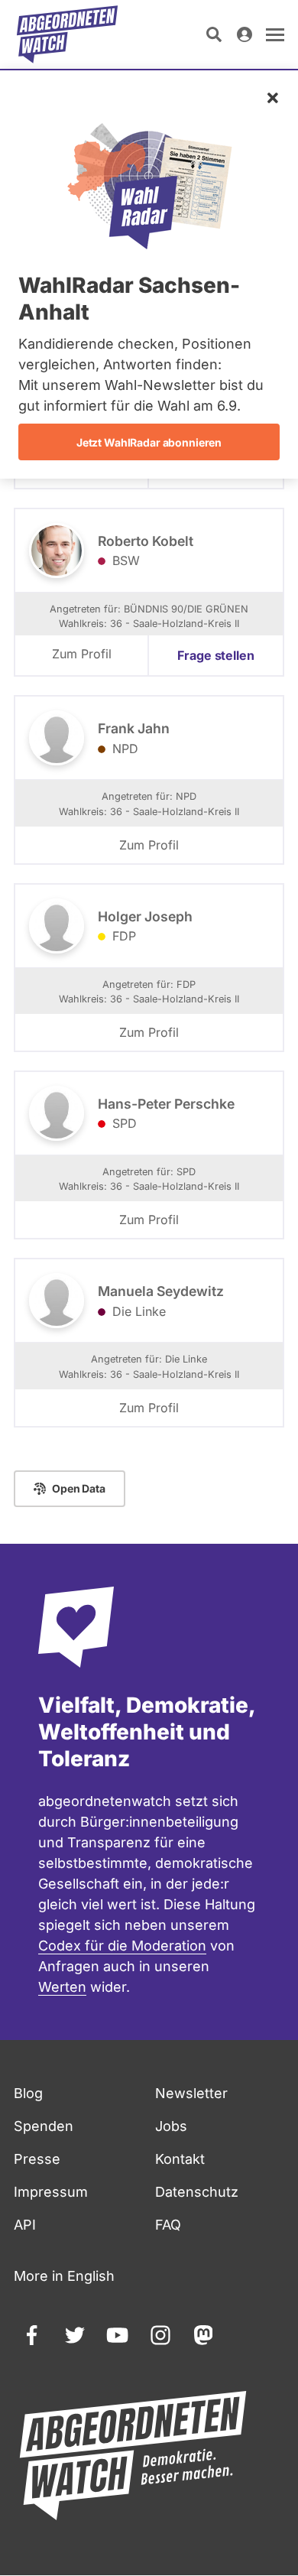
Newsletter (191, 2093)
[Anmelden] (245, 34)
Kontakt (180, 2159)
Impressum (51, 2192)
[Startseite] (67, 34)
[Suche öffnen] (214, 34)
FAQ (168, 2225)
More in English (64, 2276)
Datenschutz (197, 2192)
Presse (37, 2159)
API (25, 2225)
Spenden (44, 2126)
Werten (62, 1987)
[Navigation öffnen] (275, 34)
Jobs (171, 2126)
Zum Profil (82, 654)
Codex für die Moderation (122, 1946)
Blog (28, 2093)
